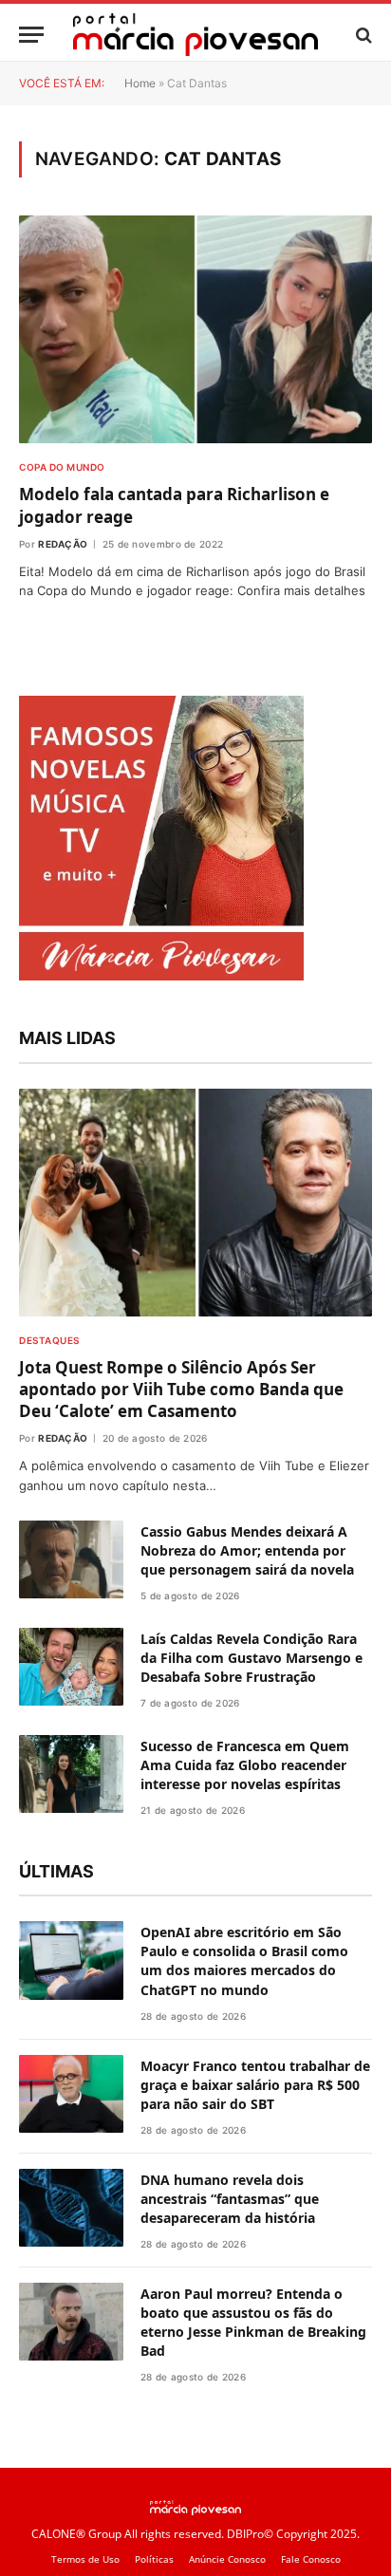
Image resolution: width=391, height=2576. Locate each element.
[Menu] (31, 35)
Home (140, 83)
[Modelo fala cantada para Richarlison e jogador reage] (195, 329)
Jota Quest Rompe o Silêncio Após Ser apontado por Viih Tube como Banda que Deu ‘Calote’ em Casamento (181, 1823)
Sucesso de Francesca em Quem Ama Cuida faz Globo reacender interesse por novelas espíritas (245, 2199)
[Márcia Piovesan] (195, 35)
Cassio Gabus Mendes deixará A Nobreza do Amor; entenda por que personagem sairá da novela (247, 1984)
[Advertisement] (195, 1223)
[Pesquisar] (362, 35)
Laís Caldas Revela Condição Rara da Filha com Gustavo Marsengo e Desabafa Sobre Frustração (251, 2091)
